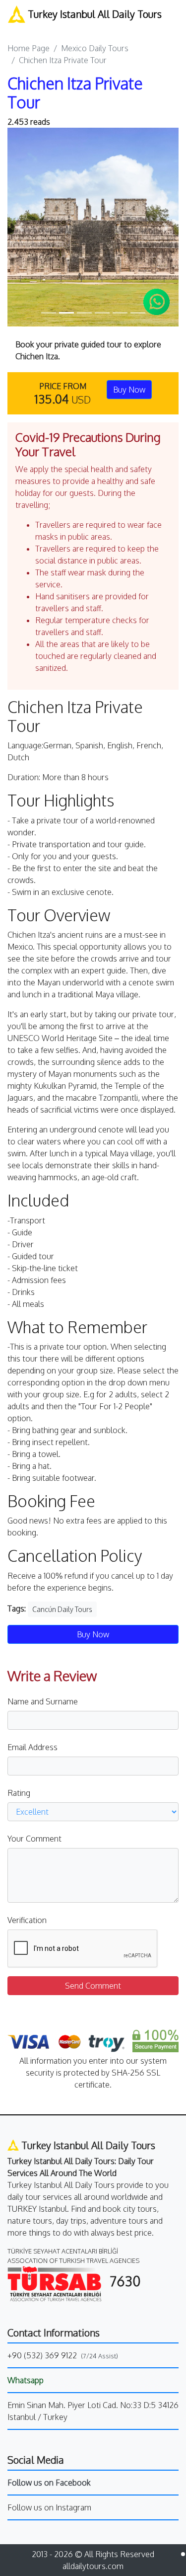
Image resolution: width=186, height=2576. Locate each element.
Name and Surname (43, 1701)
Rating (19, 1793)
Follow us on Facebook (49, 2483)
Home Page (29, 48)
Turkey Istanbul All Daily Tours (93, 14)
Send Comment (93, 1986)
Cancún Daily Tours (62, 1609)
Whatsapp (26, 2380)
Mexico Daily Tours (95, 48)
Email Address (32, 1747)
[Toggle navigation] (14, 28)
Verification (27, 1920)
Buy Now (129, 390)
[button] (20, 227)
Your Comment (34, 1839)
